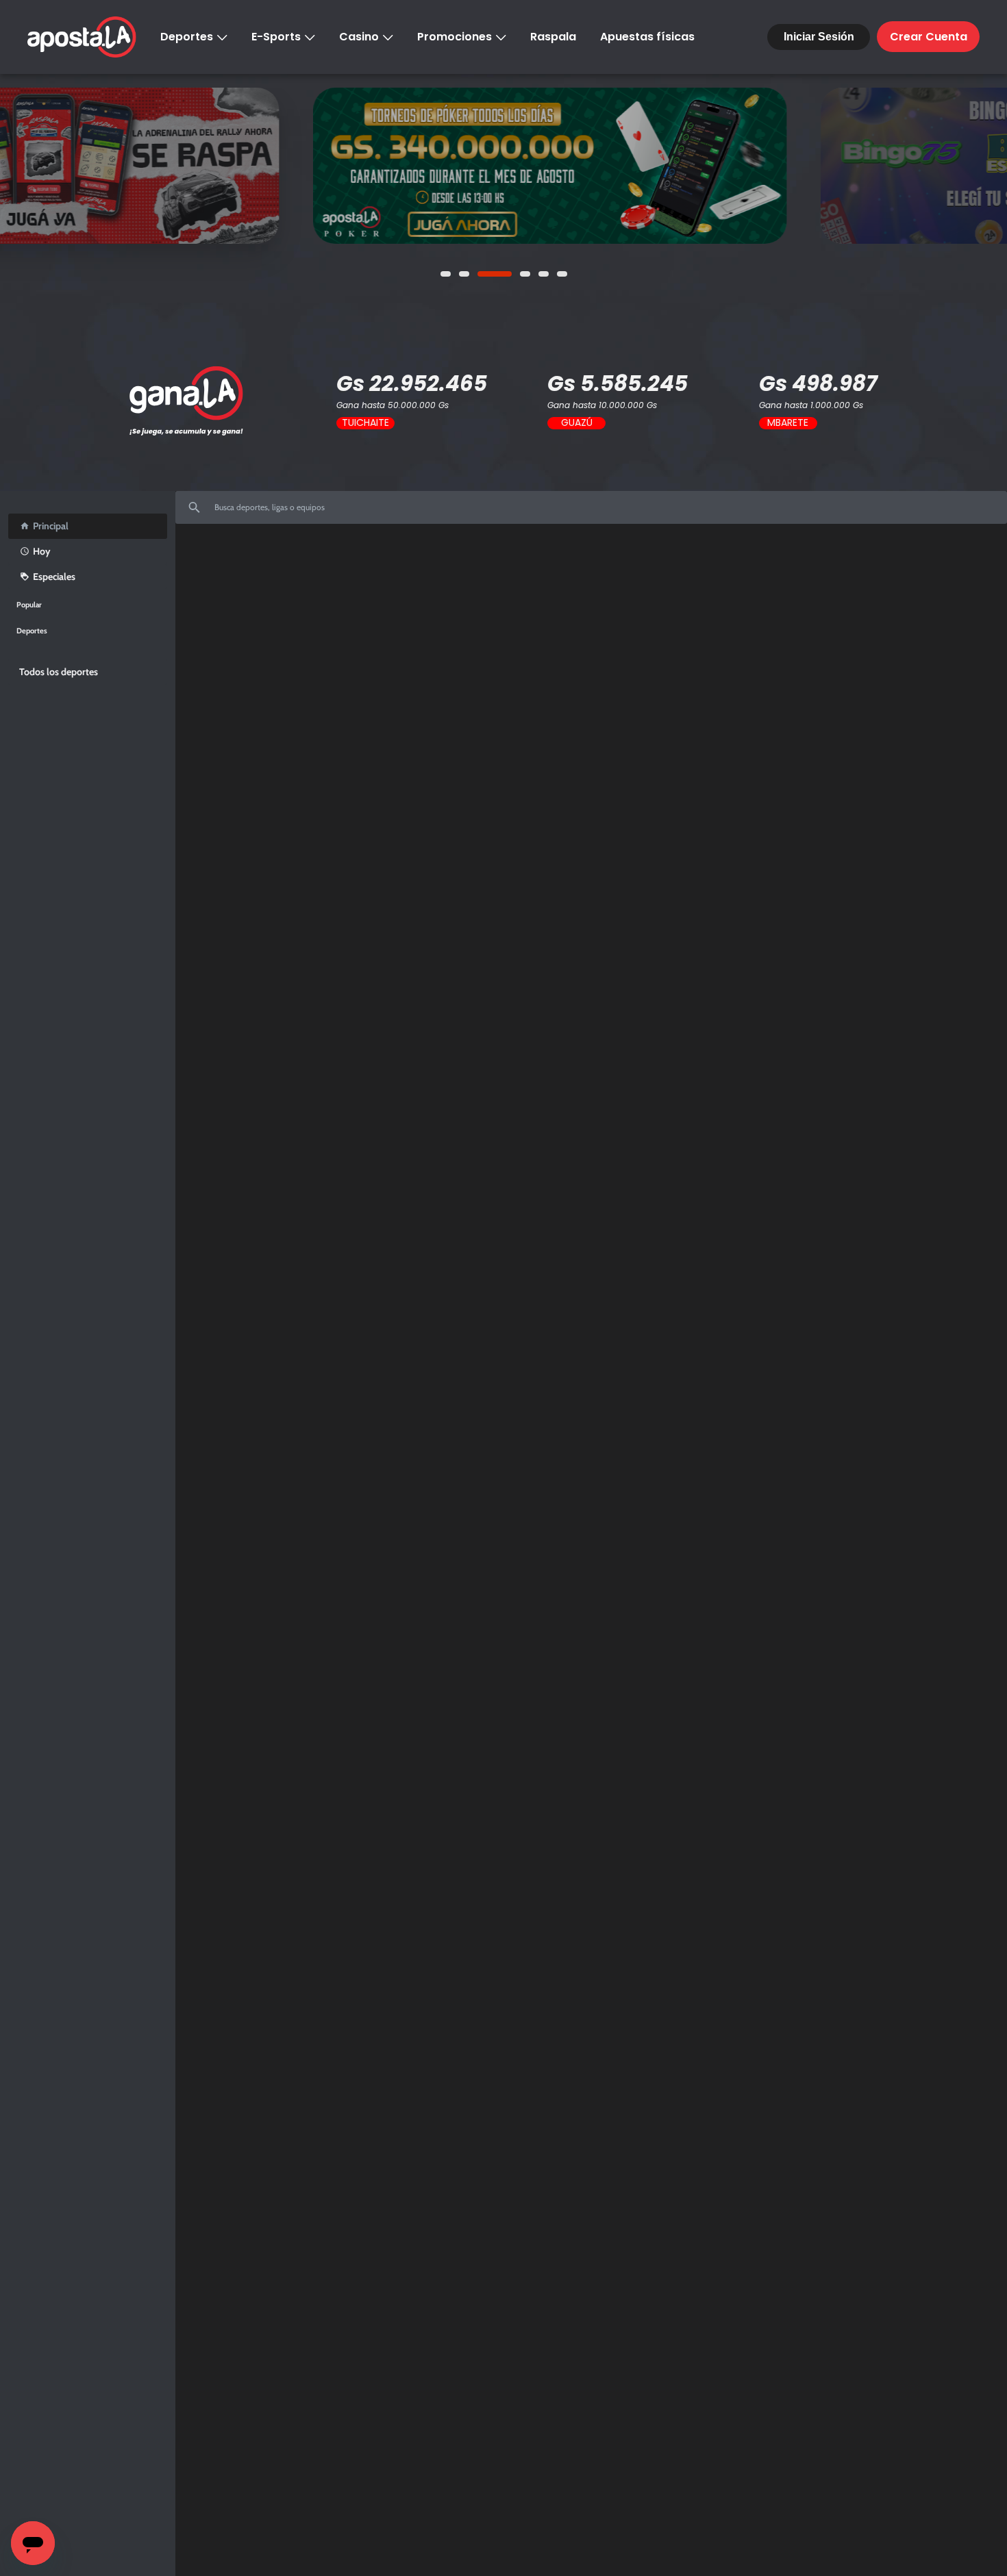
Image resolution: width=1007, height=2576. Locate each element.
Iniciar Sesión (819, 37)
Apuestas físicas (647, 37)
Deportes (187, 37)
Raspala (553, 37)
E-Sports (276, 37)
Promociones (455, 37)
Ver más (66, 166)
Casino (359, 37)
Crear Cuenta (929, 37)
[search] (591, 513)
